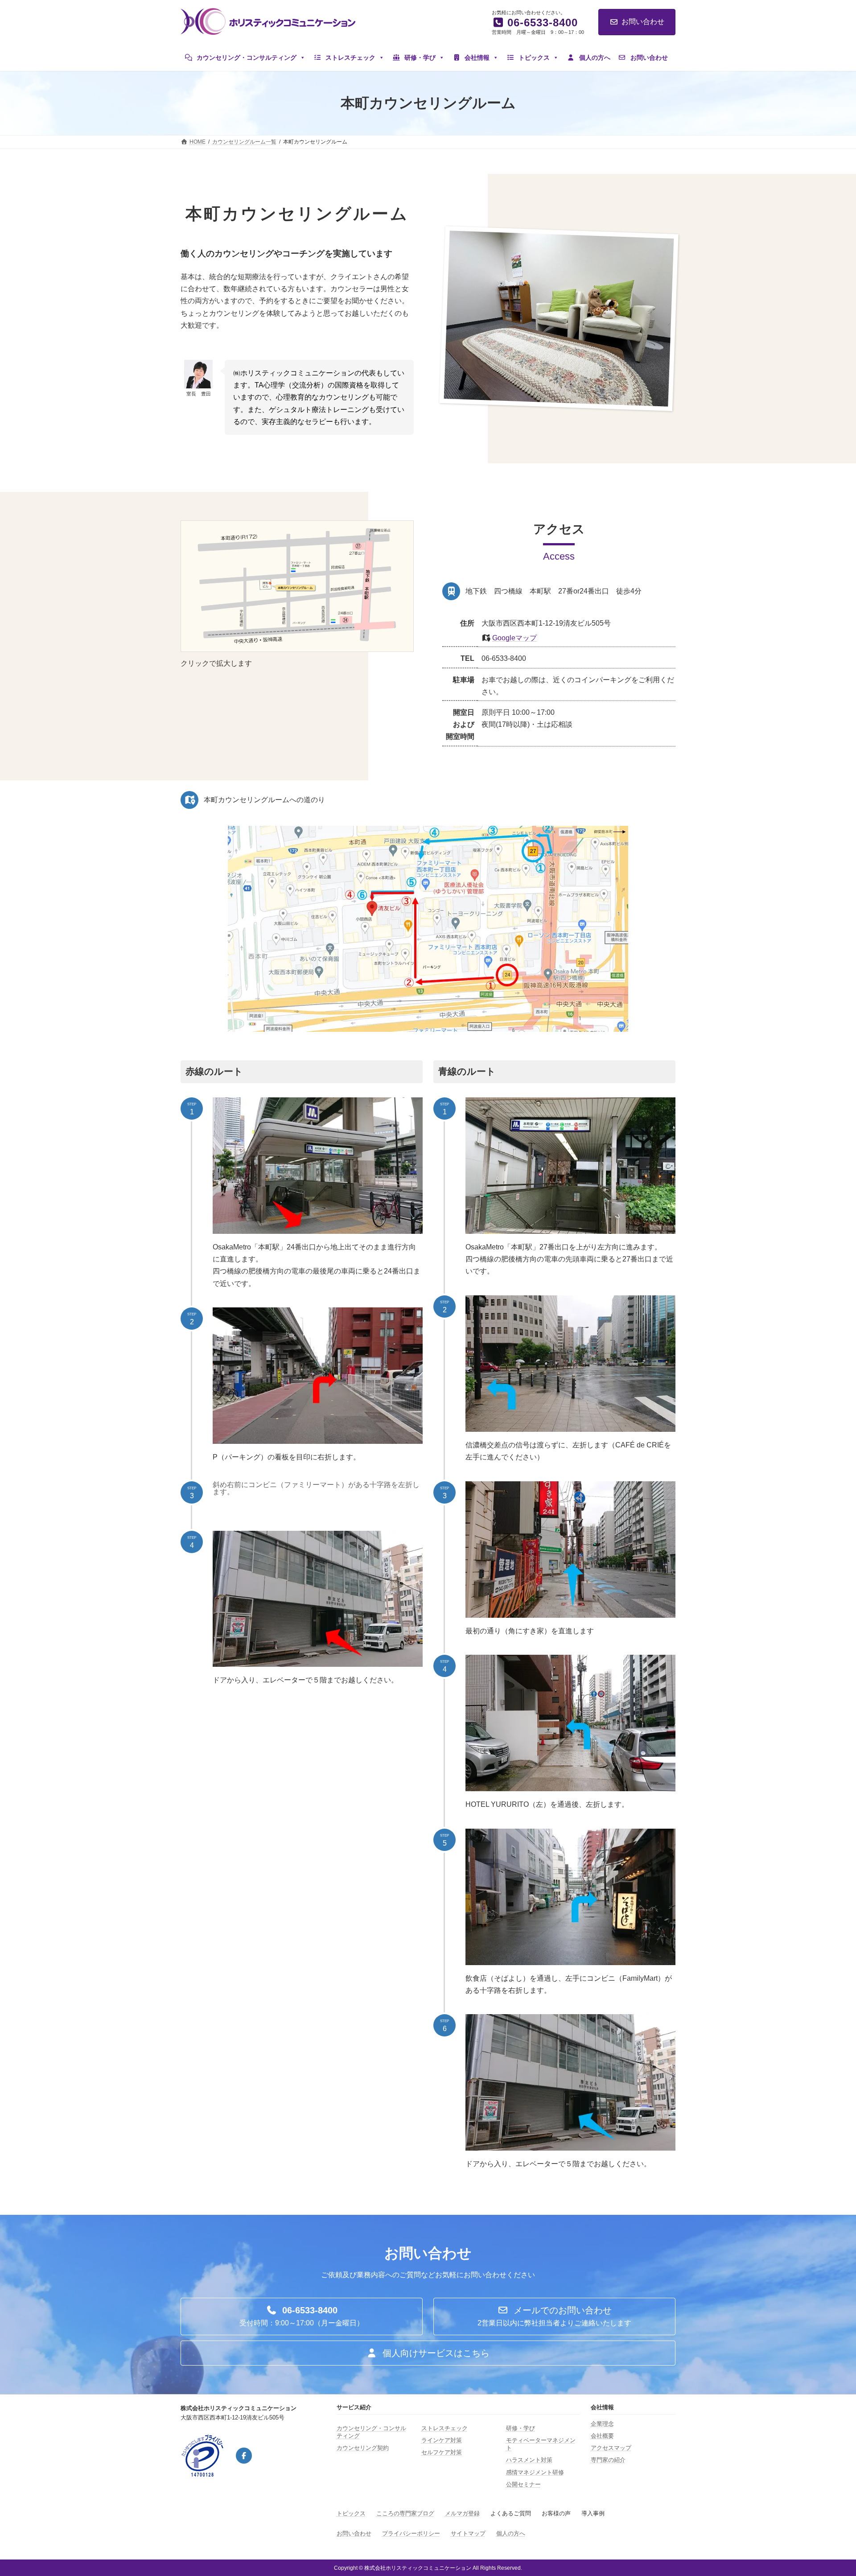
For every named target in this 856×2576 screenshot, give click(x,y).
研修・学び (419, 58)
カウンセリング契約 (363, 2448)
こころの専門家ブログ (405, 2513)
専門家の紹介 (608, 2460)
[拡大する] (402, 532)
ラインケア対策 (442, 2440)
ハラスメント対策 (529, 2460)
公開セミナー (523, 2484)
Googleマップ (514, 638)
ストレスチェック (350, 58)
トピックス (533, 58)
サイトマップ (468, 2533)
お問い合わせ (643, 22)
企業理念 (602, 2424)
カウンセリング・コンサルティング (246, 58)
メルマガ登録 (462, 2513)
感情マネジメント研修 (535, 2472)
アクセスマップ (611, 2448)
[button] (302, 2316)
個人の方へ (594, 58)
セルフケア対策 (442, 2452)
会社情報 (476, 58)
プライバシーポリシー (411, 2533)
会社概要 (602, 2436)
